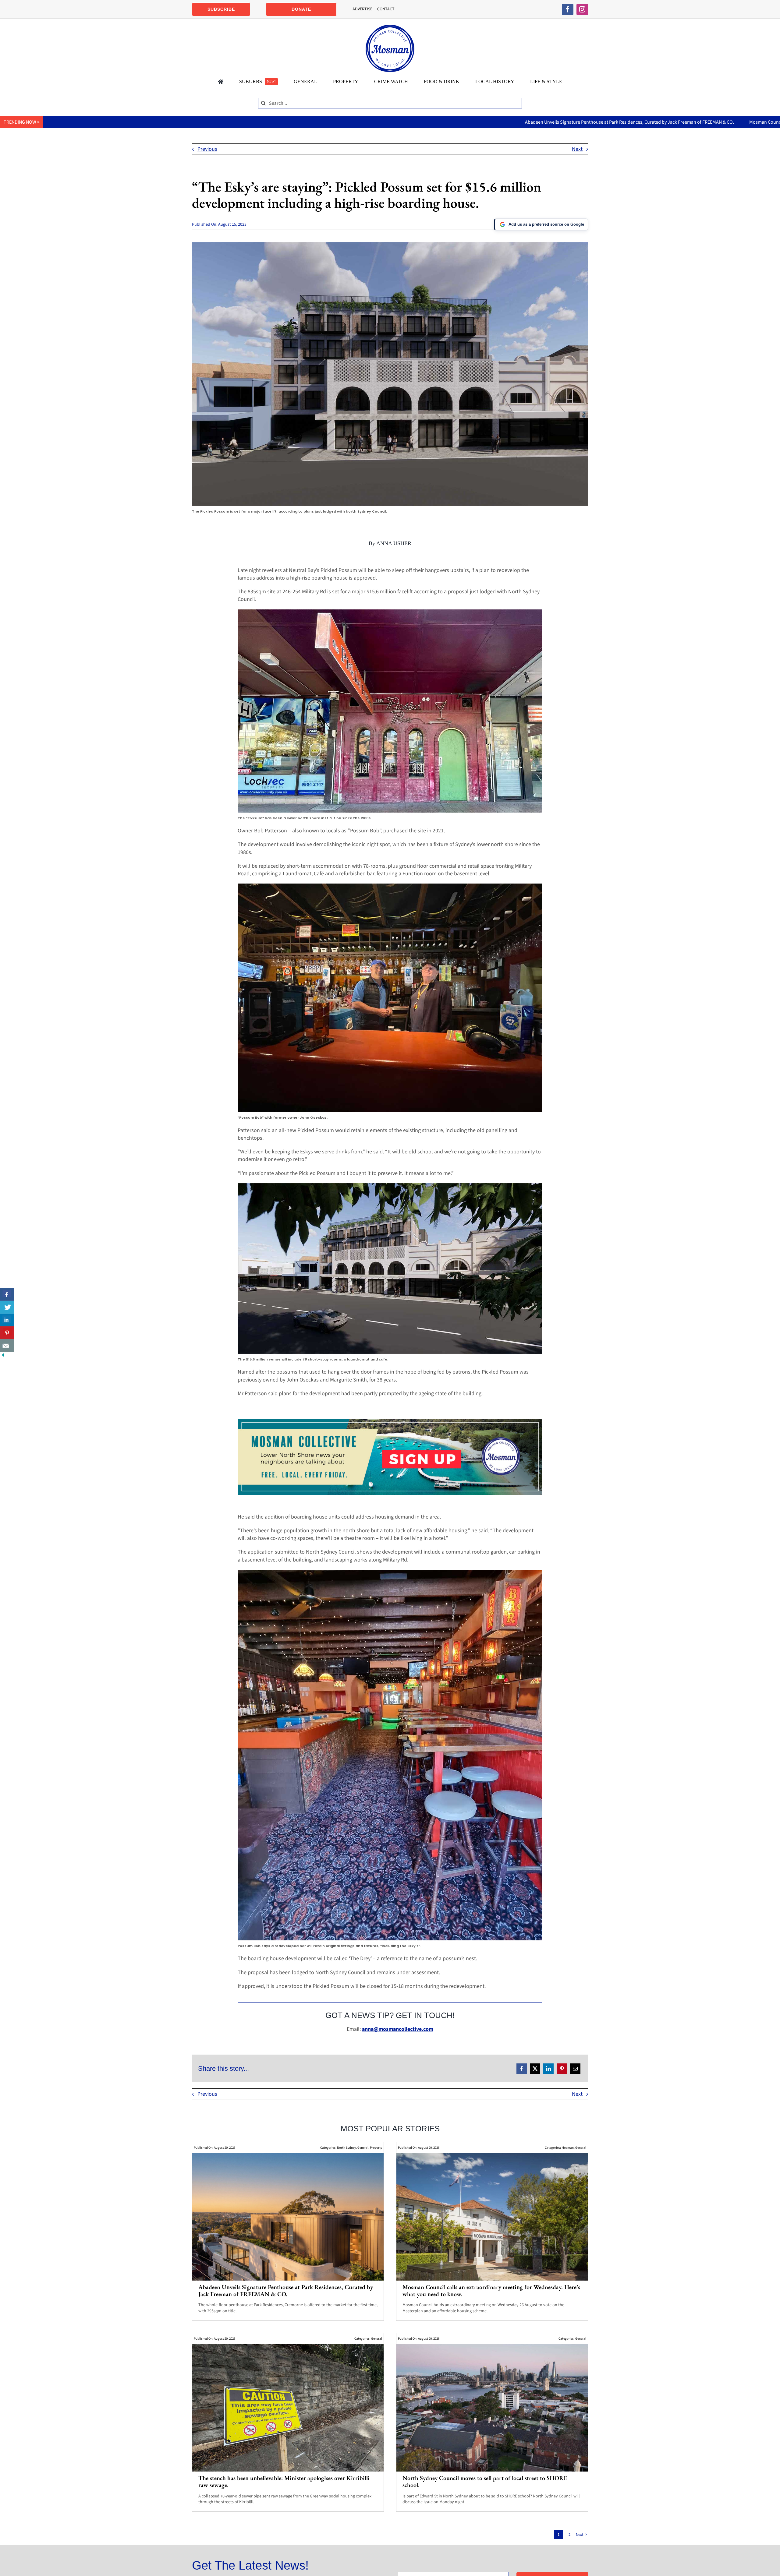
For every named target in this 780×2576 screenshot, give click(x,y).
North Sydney (346, 2148)
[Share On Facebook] (7, 1294)
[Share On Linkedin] (7, 1320)
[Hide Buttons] (3, 1356)
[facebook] (568, 9)
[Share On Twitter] (7, 1307)
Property (376, 2148)
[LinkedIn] (548, 2069)
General (363, 2148)
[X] (535, 2069)
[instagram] (582, 9)
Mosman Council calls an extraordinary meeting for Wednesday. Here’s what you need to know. (581, 122)
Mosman (568, 2148)
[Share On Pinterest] (7, 1333)
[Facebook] (522, 2069)
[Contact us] (7, 1346)
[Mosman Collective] (390, 27)
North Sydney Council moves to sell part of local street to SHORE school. (485, 2481)
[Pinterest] (562, 2069)
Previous (207, 149)
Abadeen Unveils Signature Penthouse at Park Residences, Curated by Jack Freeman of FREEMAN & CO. (365, 122)
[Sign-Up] (390, 1421)
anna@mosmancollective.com (398, 2029)
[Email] (575, 2069)
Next (577, 149)
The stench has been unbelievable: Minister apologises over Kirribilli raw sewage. (284, 2481)
